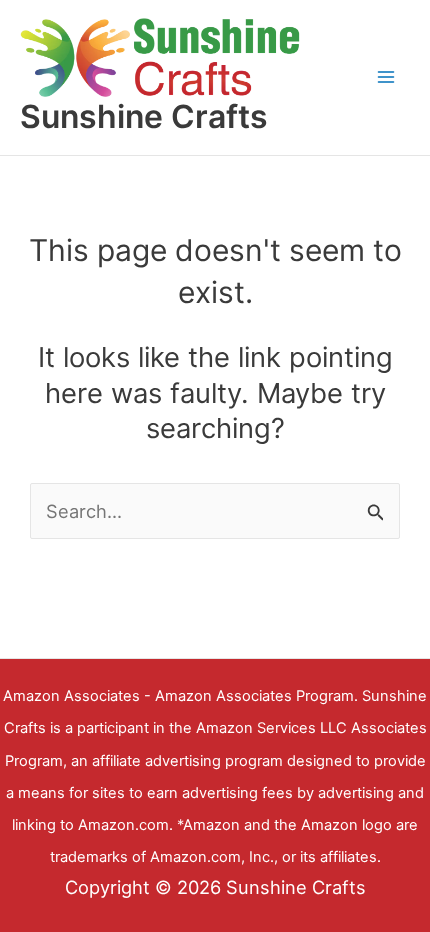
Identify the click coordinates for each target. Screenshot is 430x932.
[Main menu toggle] (386, 77)
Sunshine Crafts (144, 116)
